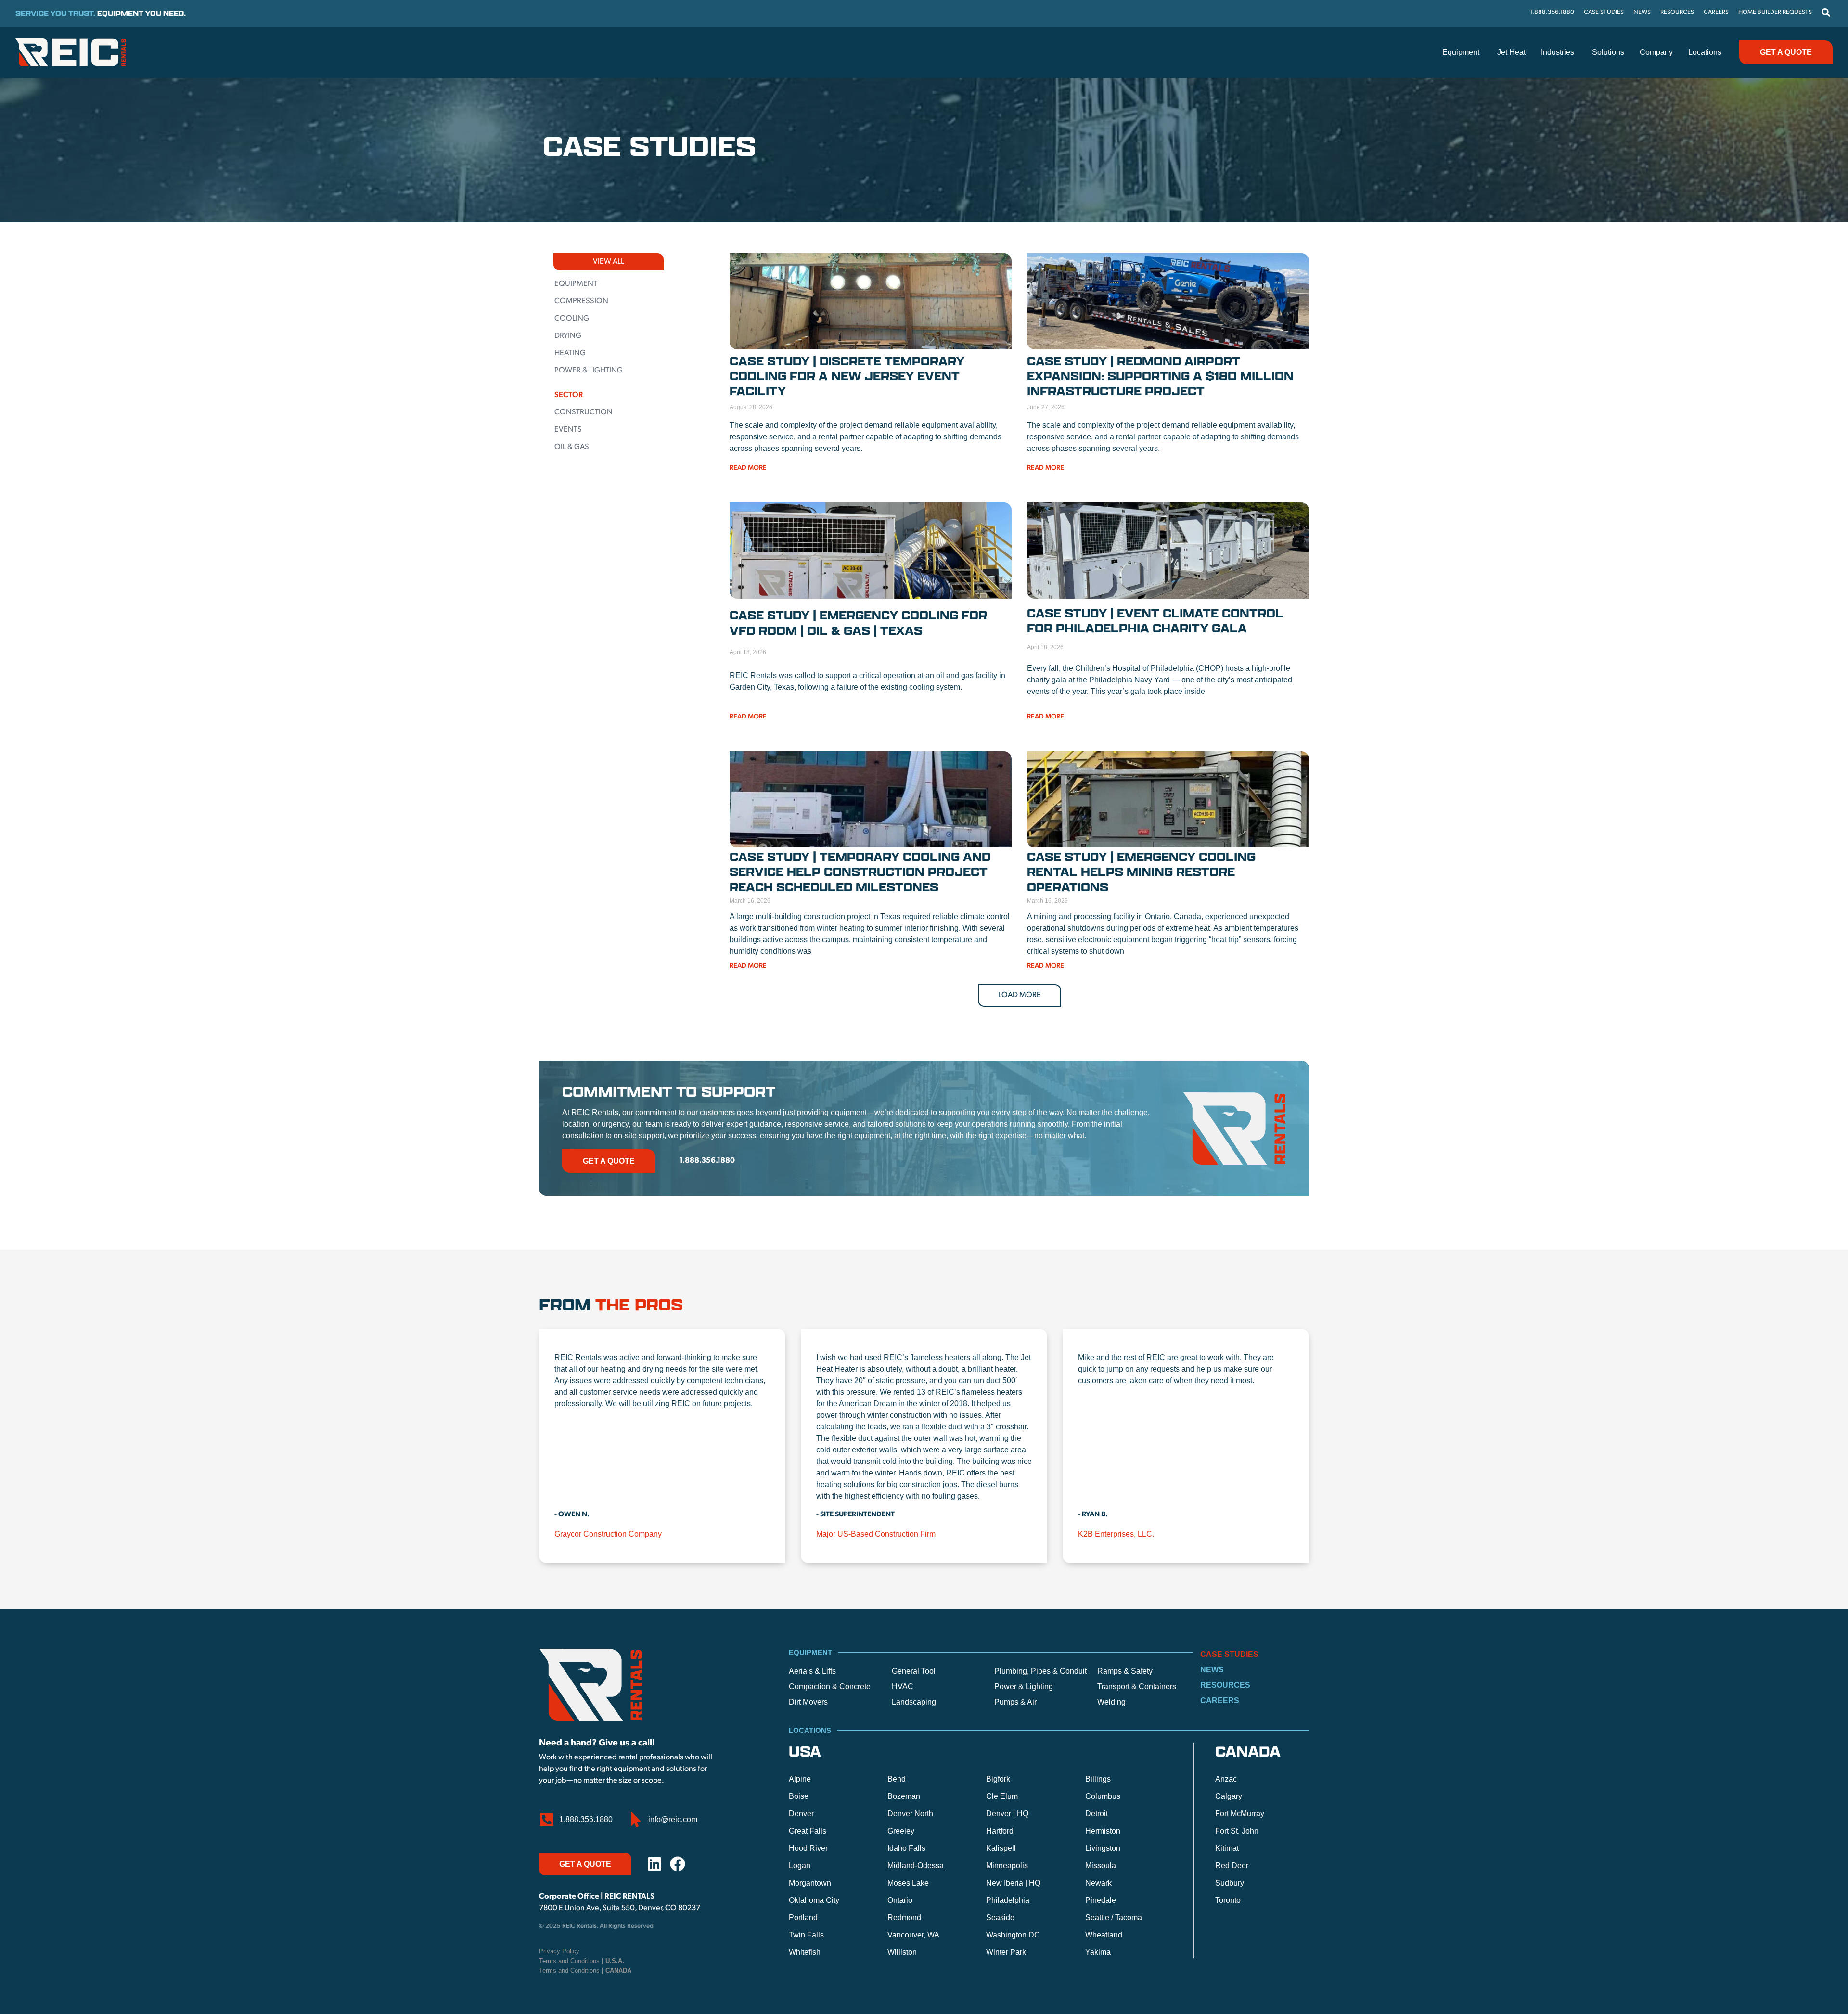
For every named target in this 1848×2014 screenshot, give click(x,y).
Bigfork (998, 1779)
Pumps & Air (1015, 1702)
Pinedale (1101, 1900)
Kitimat (1227, 1848)
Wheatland (1104, 1935)
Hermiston (1103, 1831)
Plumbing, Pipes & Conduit (1040, 1671)
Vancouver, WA (913, 1935)
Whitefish (805, 1952)
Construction (584, 412)
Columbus (1103, 1796)
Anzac (1226, 1779)
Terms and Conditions (582, 1961)
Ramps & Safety (1125, 1671)
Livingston (1103, 1848)
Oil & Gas (572, 447)
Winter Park (1006, 1952)
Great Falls (808, 1831)
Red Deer (1232, 1866)
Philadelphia (1008, 1900)
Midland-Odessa (916, 1866)
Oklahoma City (814, 1900)
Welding (1111, 1702)
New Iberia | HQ (1013, 1883)
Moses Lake (908, 1883)
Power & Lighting (589, 371)
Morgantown (810, 1883)
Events (568, 430)
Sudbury (1230, 1883)
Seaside (1000, 1918)
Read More (748, 468)
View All (609, 262)
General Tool (914, 1671)
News (1212, 1670)
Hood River (808, 1848)
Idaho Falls (906, 1848)
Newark (1098, 1883)
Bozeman (904, 1796)
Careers (1220, 1700)
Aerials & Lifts (812, 1671)
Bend (897, 1779)
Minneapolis (1007, 1866)
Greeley (901, 1831)
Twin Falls (806, 1935)
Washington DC (1013, 1935)
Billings (1098, 1779)
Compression (581, 301)
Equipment (576, 284)
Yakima (1098, 1952)
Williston (902, 1952)
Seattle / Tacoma (1114, 1918)
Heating (570, 353)
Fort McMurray (1240, 1814)
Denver (801, 1814)
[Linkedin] (654, 1864)
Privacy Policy (559, 1951)
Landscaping (914, 1702)
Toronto (1228, 1900)
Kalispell (1001, 1848)
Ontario (900, 1900)
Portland (803, 1918)
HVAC (903, 1687)
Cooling (572, 319)
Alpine (800, 1779)
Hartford (1000, 1831)
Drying (568, 336)
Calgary (1229, 1796)
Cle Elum (1002, 1796)
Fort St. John (1237, 1831)
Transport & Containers (1137, 1687)
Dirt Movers (808, 1702)
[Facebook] (678, 1864)
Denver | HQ (1007, 1814)
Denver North (910, 1814)
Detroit (1097, 1814)
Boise (799, 1796)
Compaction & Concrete (830, 1687)
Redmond (904, 1918)
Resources (1225, 1685)
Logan (800, 1866)
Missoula (1101, 1866)
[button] (1020, 995)
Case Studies (1229, 1654)
